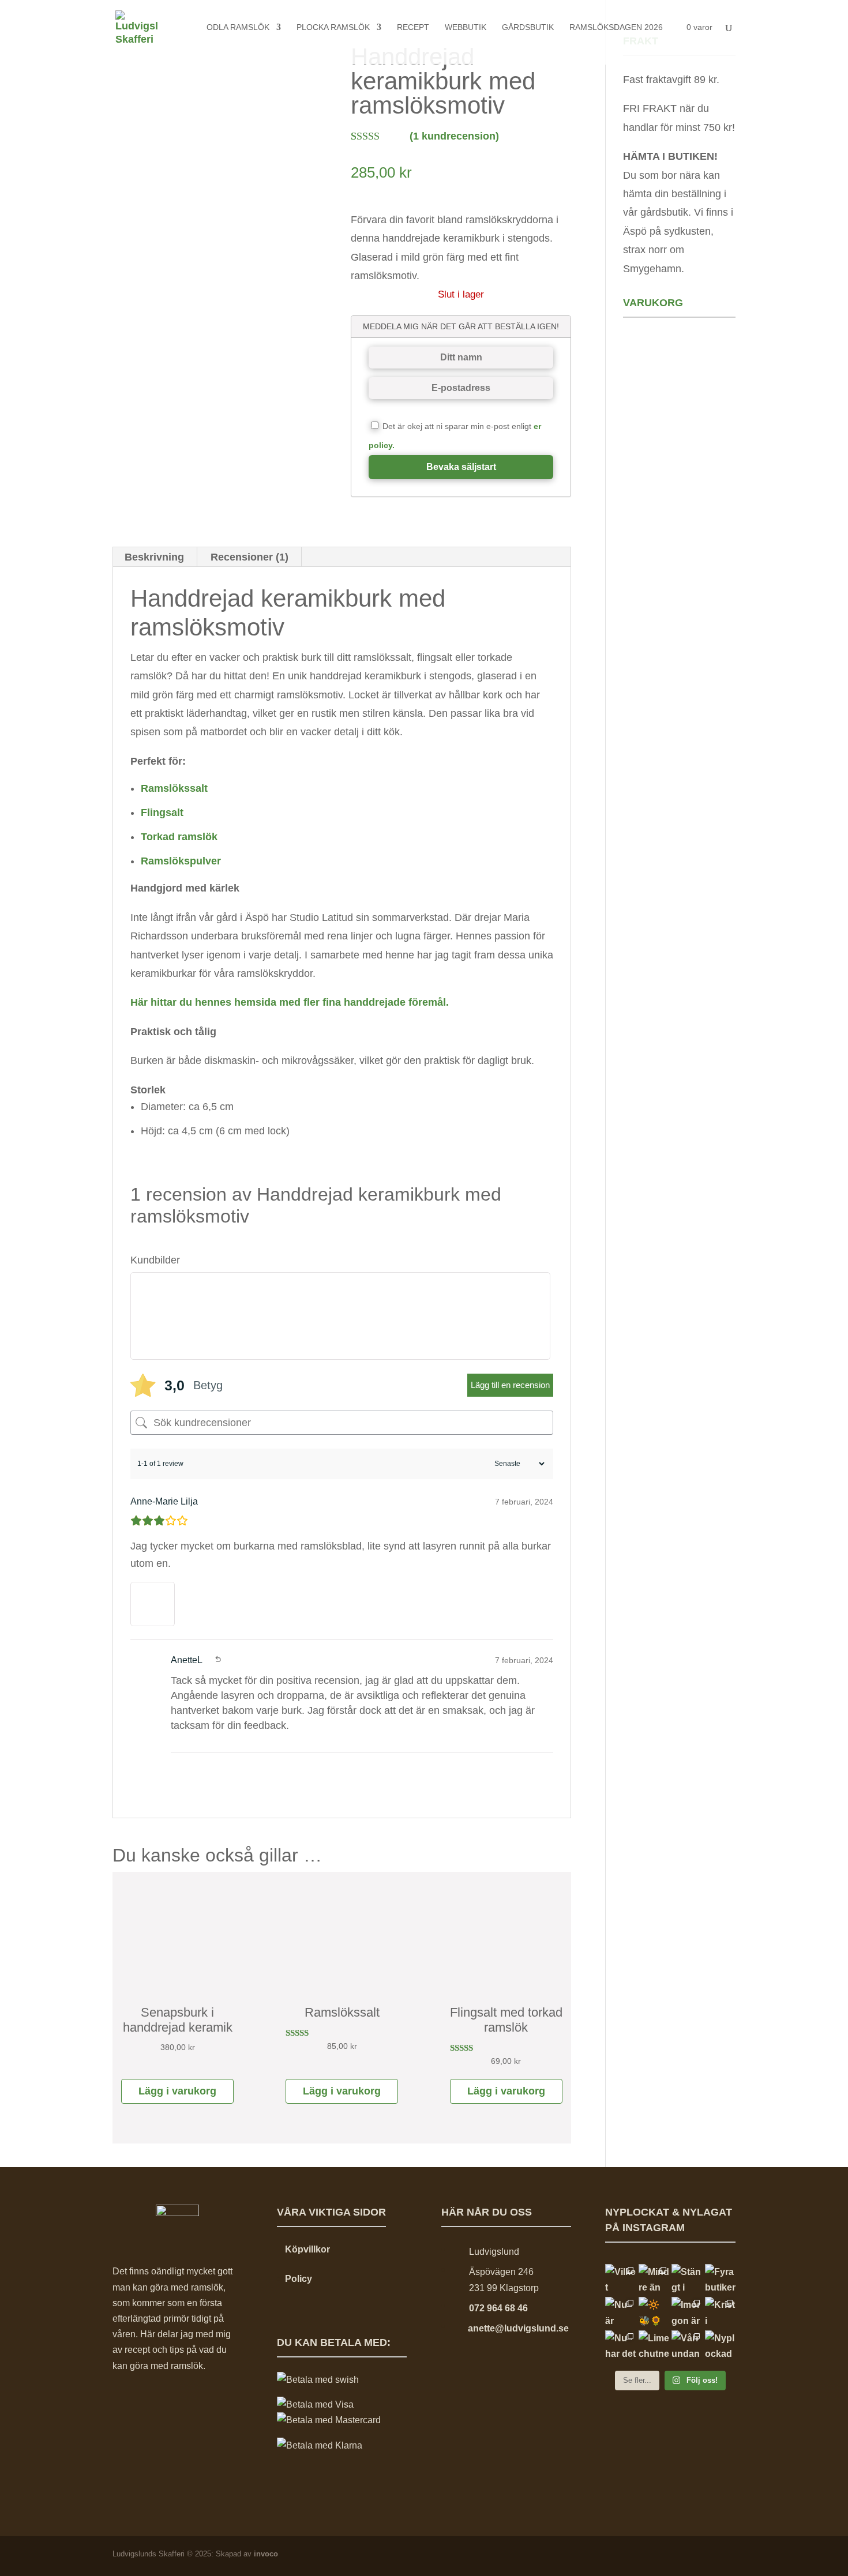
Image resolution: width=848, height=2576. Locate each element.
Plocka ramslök (333, 27)
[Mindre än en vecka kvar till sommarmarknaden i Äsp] (654, 2279)
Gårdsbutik (528, 27)
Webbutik (466, 27)
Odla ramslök (238, 27)
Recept (413, 27)
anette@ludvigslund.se (518, 2328)
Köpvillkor (307, 2249)
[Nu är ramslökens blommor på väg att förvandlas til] (620, 2312)
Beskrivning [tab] (154, 557)
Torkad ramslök (179, 837)
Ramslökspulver (181, 861)
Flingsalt (162, 813)
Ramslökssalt (174, 788)
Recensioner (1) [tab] (249, 557)
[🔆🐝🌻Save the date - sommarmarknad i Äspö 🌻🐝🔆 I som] (654, 2312)
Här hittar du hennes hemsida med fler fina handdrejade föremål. (290, 1002)
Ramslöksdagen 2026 (616, 27)
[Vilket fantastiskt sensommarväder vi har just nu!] (620, 2279)
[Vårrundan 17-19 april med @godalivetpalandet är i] (687, 2346)
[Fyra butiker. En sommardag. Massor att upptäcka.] (720, 2279)
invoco (266, 2554)
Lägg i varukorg (177, 2091)
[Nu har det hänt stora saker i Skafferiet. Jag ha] (620, 2346)
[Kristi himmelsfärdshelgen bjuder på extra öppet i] (720, 2312)
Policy (299, 2279)
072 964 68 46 (498, 2308)
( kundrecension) (454, 136)
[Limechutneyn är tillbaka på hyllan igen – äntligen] (654, 2346)
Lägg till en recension (510, 1385)
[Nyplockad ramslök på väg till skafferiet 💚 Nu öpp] (720, 2346)
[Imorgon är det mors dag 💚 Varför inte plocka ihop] (687, 2312)
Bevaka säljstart (461, 467)
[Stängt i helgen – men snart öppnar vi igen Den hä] (687, 2279)
